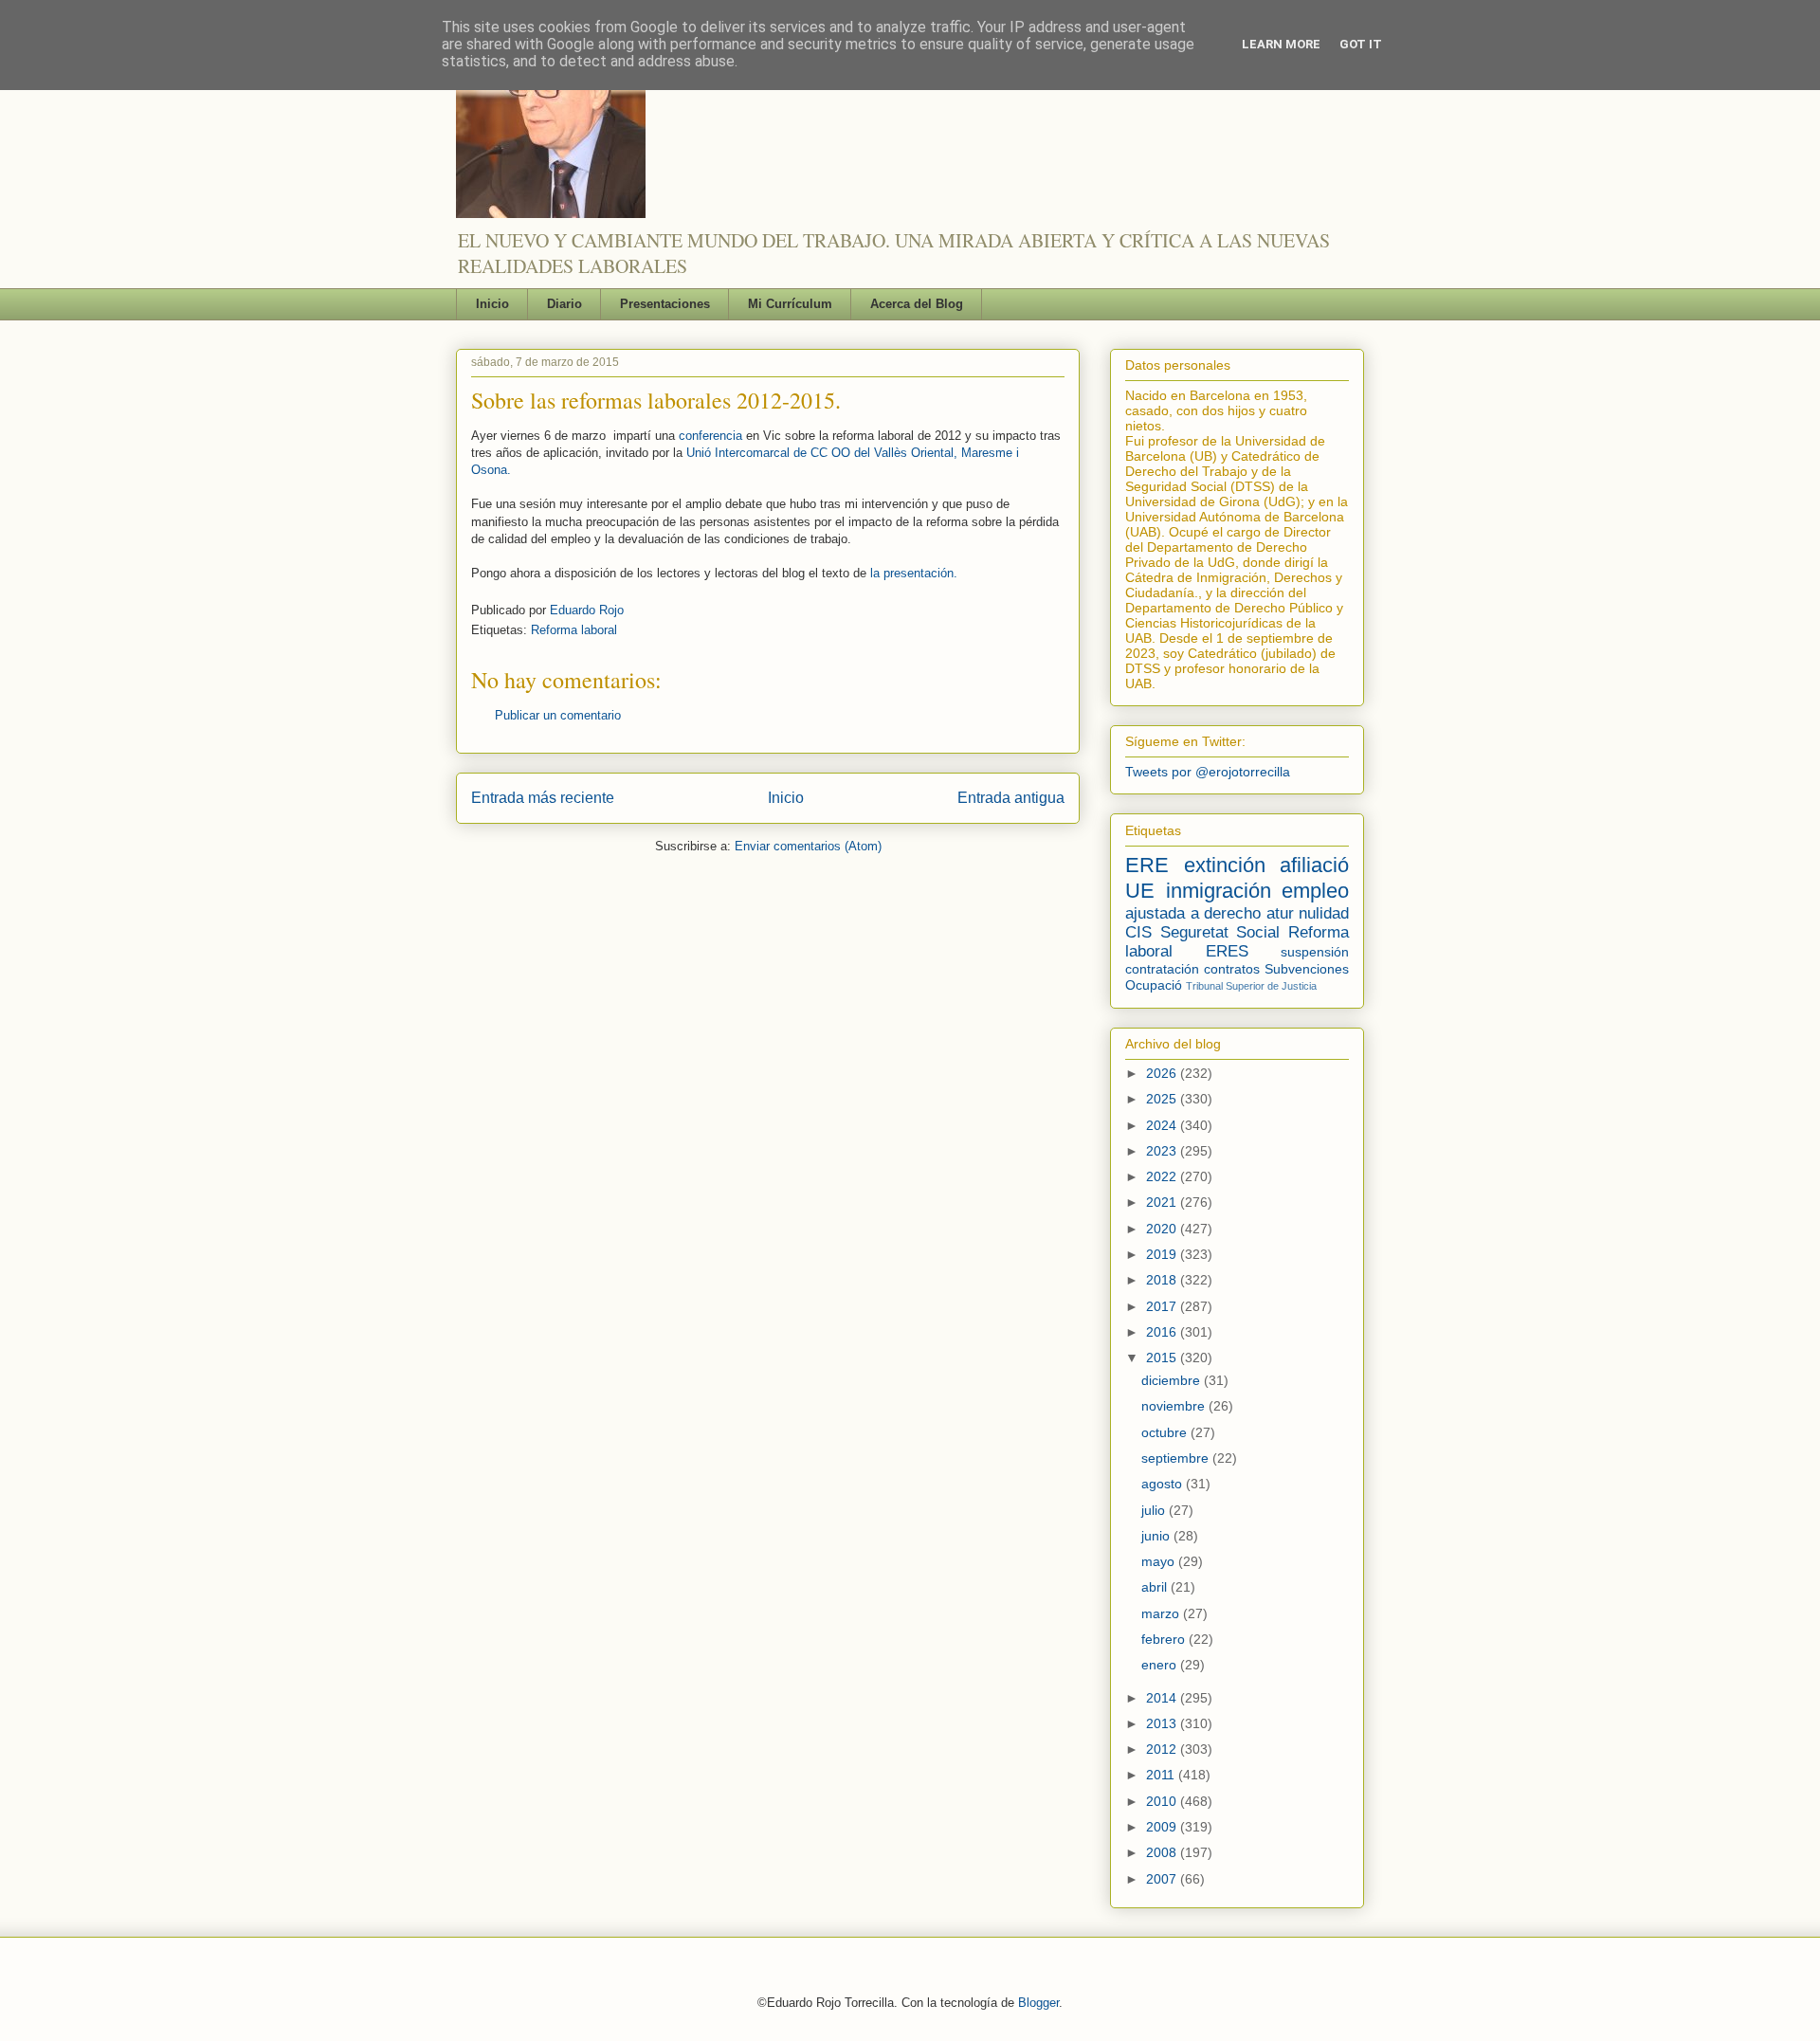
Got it (1361, 44)
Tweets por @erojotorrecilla (1208, 772)
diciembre (1173, 1380)
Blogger (1038, 2003)
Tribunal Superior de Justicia (1251, 986)
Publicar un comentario (558, 715)
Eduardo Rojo (587, 610)
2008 (1163, 1852)
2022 (1163, 1176)
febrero (1165, 1639)
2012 (1163, 1749)
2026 (1163, 1073)
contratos (1232, 969)
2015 (1163, 1358)
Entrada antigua (1011, 798)
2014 (1163, 1698)
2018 (1163, 1280)
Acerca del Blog (917, 304)
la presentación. (914, 573)
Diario (564, 304)
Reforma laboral (574, 630)
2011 (1162, 1775)
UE (1140, 891)
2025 (1163, 1099)
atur (1280, 913)
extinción (1225, 865)
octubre (1166, 1432)
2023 (1163, 1151)
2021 (1163, 1202)
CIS (1138, 932)
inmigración (1219, 891)
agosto (1164, 1484)
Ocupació (1154, 985)
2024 (1163, 1125)
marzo (1162, 1613)
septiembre (1177, 1458)
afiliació (1314, 865)
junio (1157, 1536)
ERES (1227, 951)
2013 (1163, 1723)
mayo (1160, 1561)
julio (1155, 1510)
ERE (1147, 865)
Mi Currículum (790, 304)
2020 (1163, 1229)
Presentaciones (665, 304)
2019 (1163, 1254)
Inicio (492, 304)
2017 (1163, 1306)
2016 (1163, 1332)
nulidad (1324, 913)
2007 (1163, 1879)
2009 (1163, 1827)
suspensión (1315, 952)
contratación (1162, 969)
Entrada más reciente (543, 798)
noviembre (1175, 1406)
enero (1161, 1665)
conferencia (710, 436)
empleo (1315, 891)
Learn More (1281, 44)
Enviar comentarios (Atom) (808, 846)
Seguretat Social (1220, 932)
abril (1156, 1587)
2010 (1163, 1801)
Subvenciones (1307, 969)
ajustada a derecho (1193, 913)
